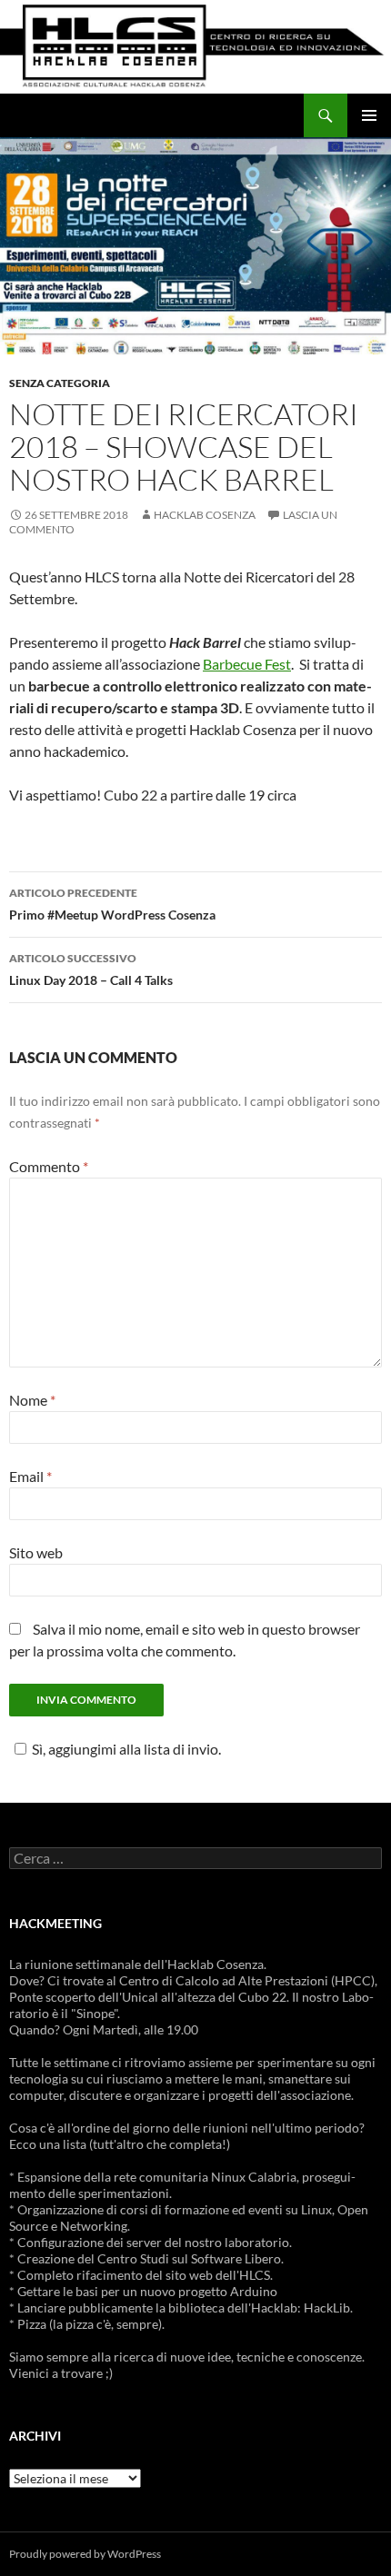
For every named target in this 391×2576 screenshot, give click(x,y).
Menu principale (369, 115)
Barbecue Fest (247, 664)
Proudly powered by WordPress (85, 2554)
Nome (32, 1400)
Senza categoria (60, 383)
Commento (49, 1166)
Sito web (36, 1552)
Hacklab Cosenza (205, 515)
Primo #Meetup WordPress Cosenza (112, 904)
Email (30, 1476)
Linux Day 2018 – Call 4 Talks (91, 970)
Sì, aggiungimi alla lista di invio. (126, 1749)
